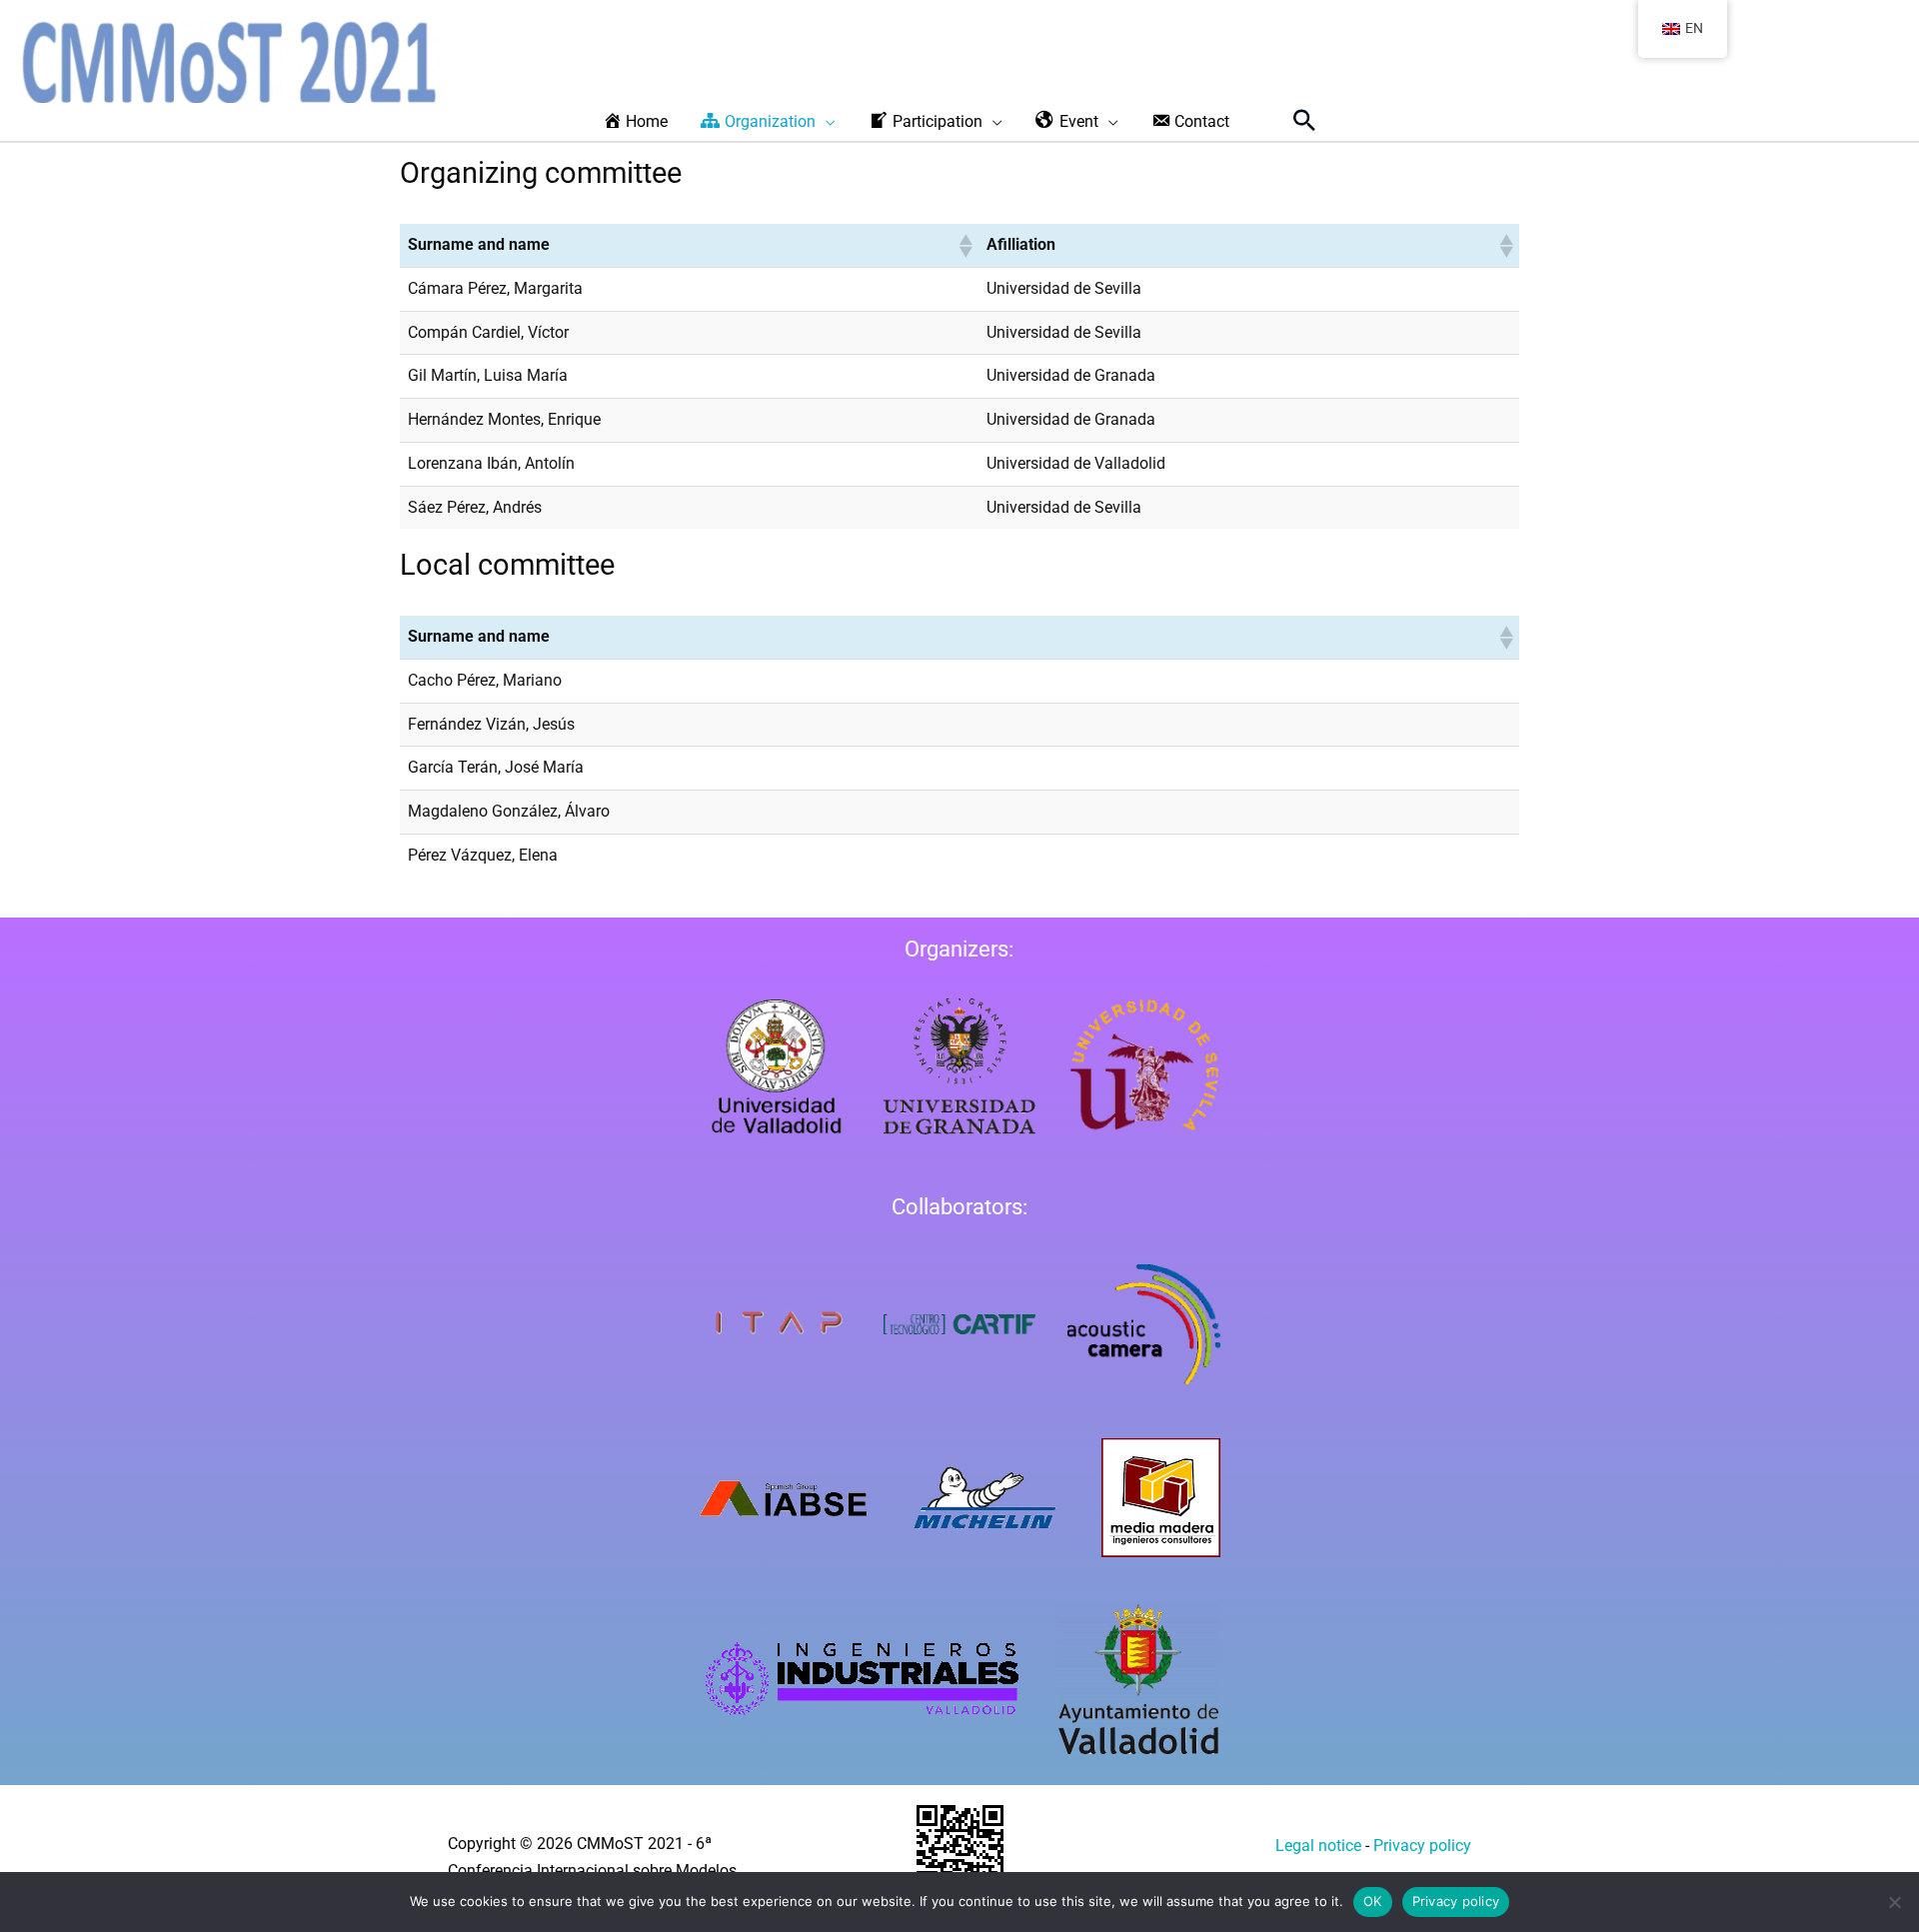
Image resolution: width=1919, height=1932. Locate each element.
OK (1373, 1901)
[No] (1894, 1902)
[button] (1304, 120)
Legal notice (1318, 1846)
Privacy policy (1422, 1846)
